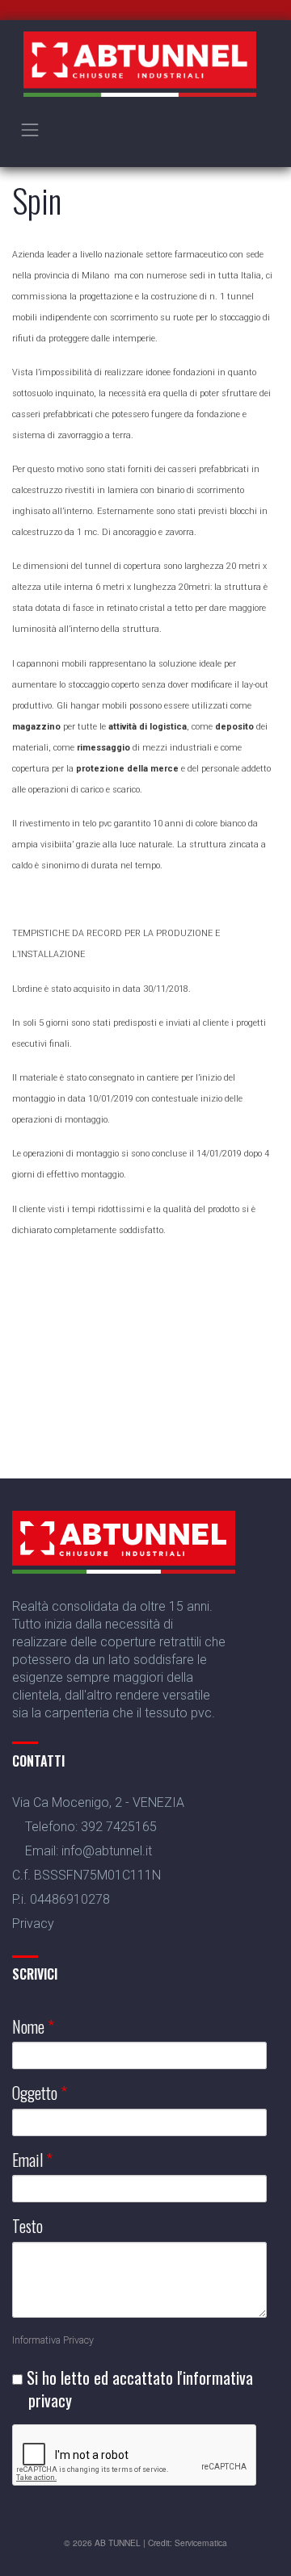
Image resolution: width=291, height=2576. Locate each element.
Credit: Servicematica (188, 2543)
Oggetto (40, 2093)
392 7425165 (119, 1827)
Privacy (33, 1924)
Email (32, 2160)
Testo (27, 2226)
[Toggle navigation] (30, 130)
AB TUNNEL (118, 2543)
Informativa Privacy (53, 2340)
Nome (33, 2027)
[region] (145, 1324)
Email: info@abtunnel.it (89, 1851)
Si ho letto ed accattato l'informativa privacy (138, 2389)
